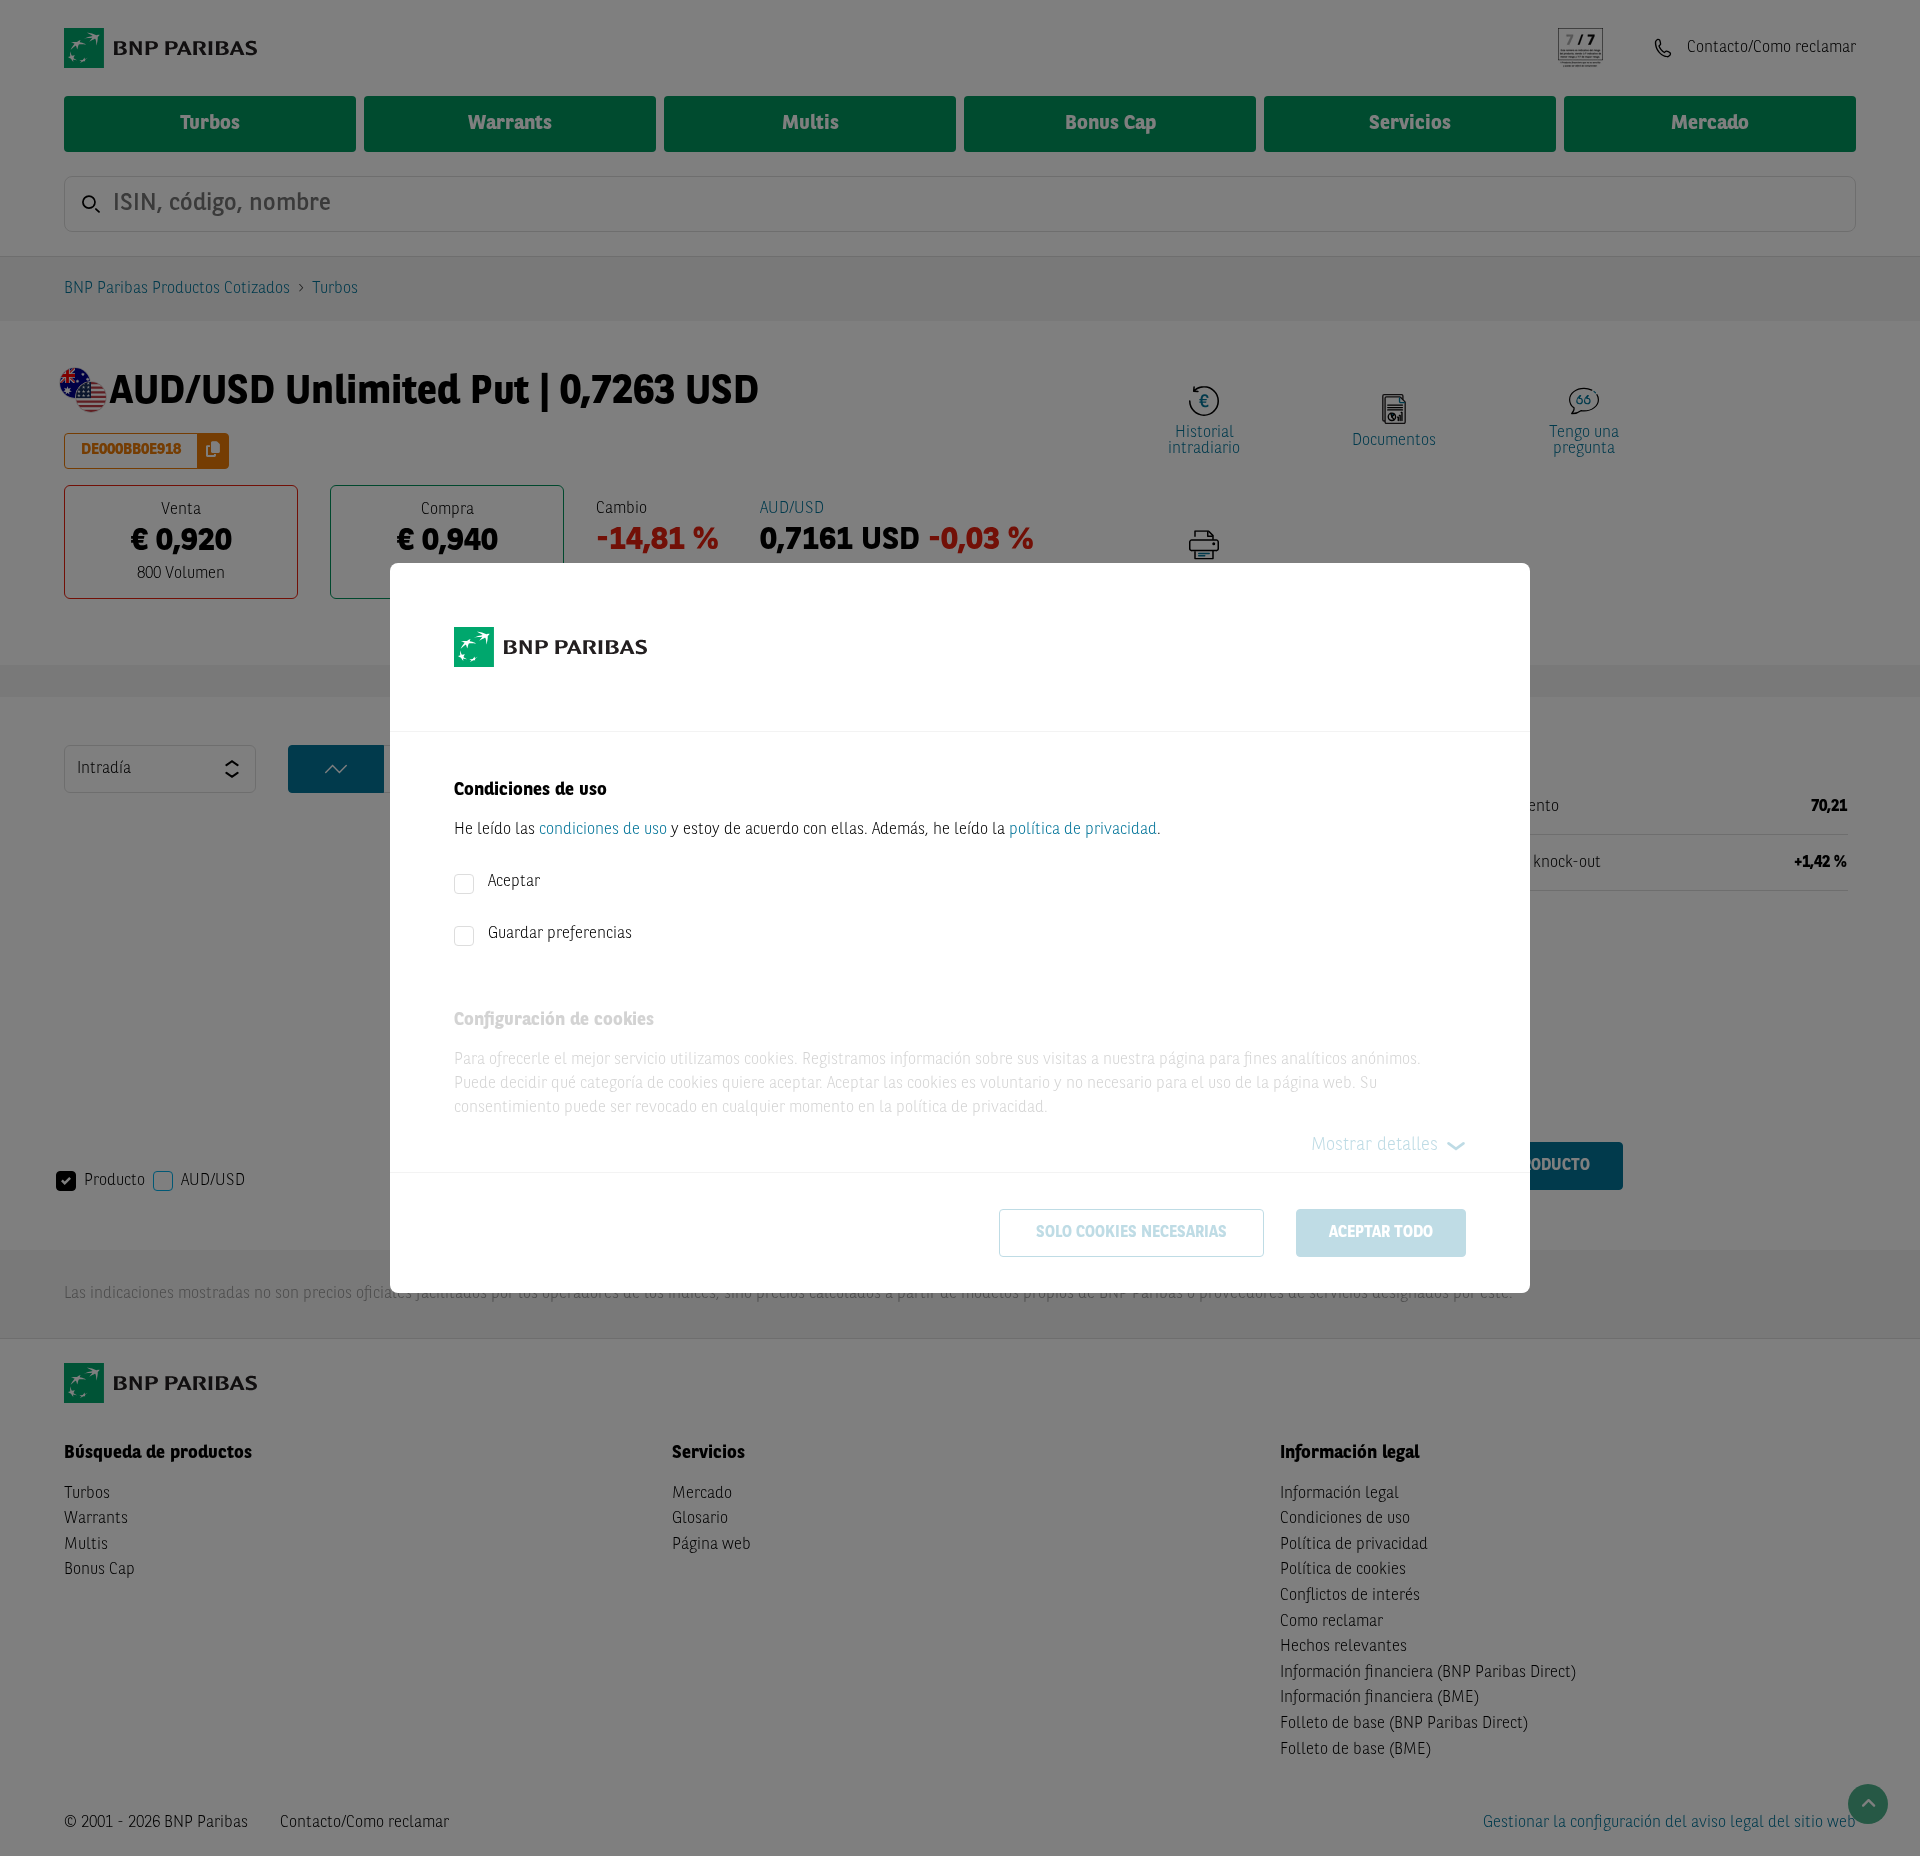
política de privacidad (1083, 830)
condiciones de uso (603, 830)
